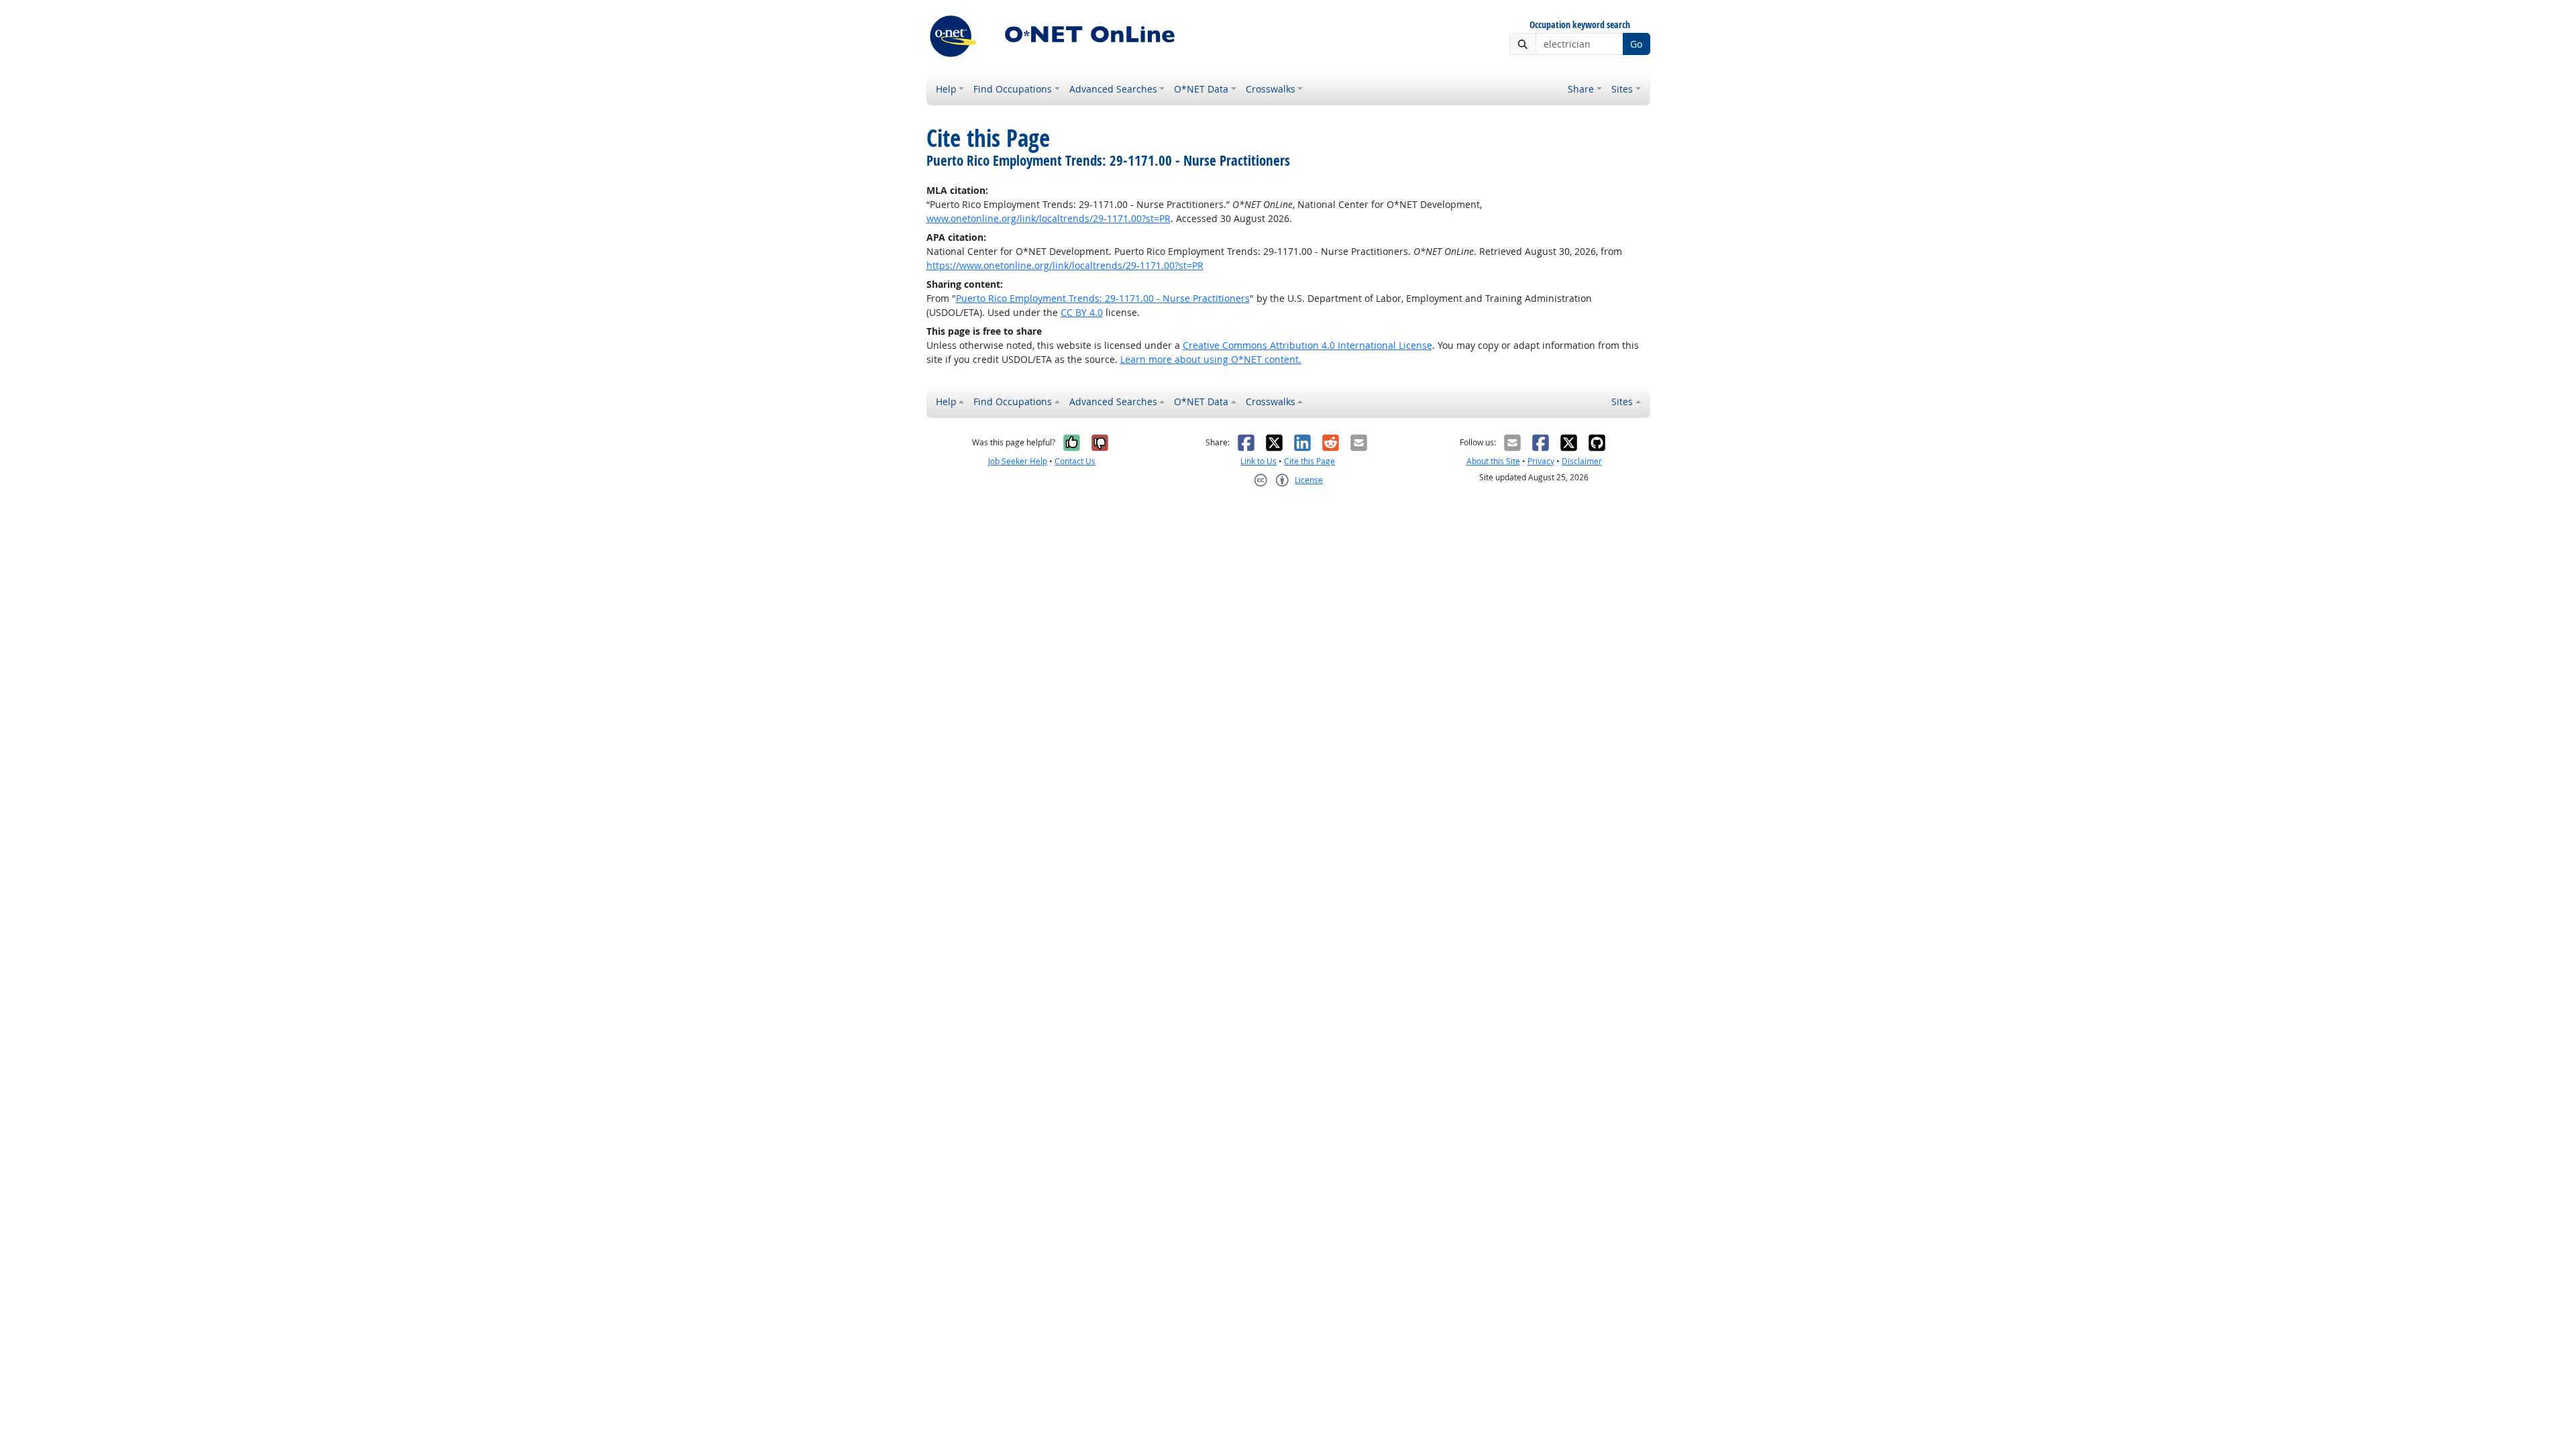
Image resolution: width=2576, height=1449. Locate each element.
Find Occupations (1013, 89)
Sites (1622, 89)
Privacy (1541, 461)
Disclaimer (1582, 461)
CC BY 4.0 (1082, 312)
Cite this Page (1309, 461)
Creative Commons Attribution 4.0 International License (1307, 345)
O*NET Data (1201, 89)
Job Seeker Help (1018, 461)
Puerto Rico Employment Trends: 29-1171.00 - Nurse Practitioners (1103, 298)
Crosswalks (1271, 89)
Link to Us (1258, 461)
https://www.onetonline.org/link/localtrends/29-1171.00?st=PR (1065, 265)
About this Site (1493, 461)
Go (1636, 44)
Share (1581, 89)
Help (946, 89)
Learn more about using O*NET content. (1211, 359)
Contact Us (1075, 461)
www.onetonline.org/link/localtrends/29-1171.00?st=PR (1049, 218)
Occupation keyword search (1580, 25)
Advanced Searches (1113, 89)
